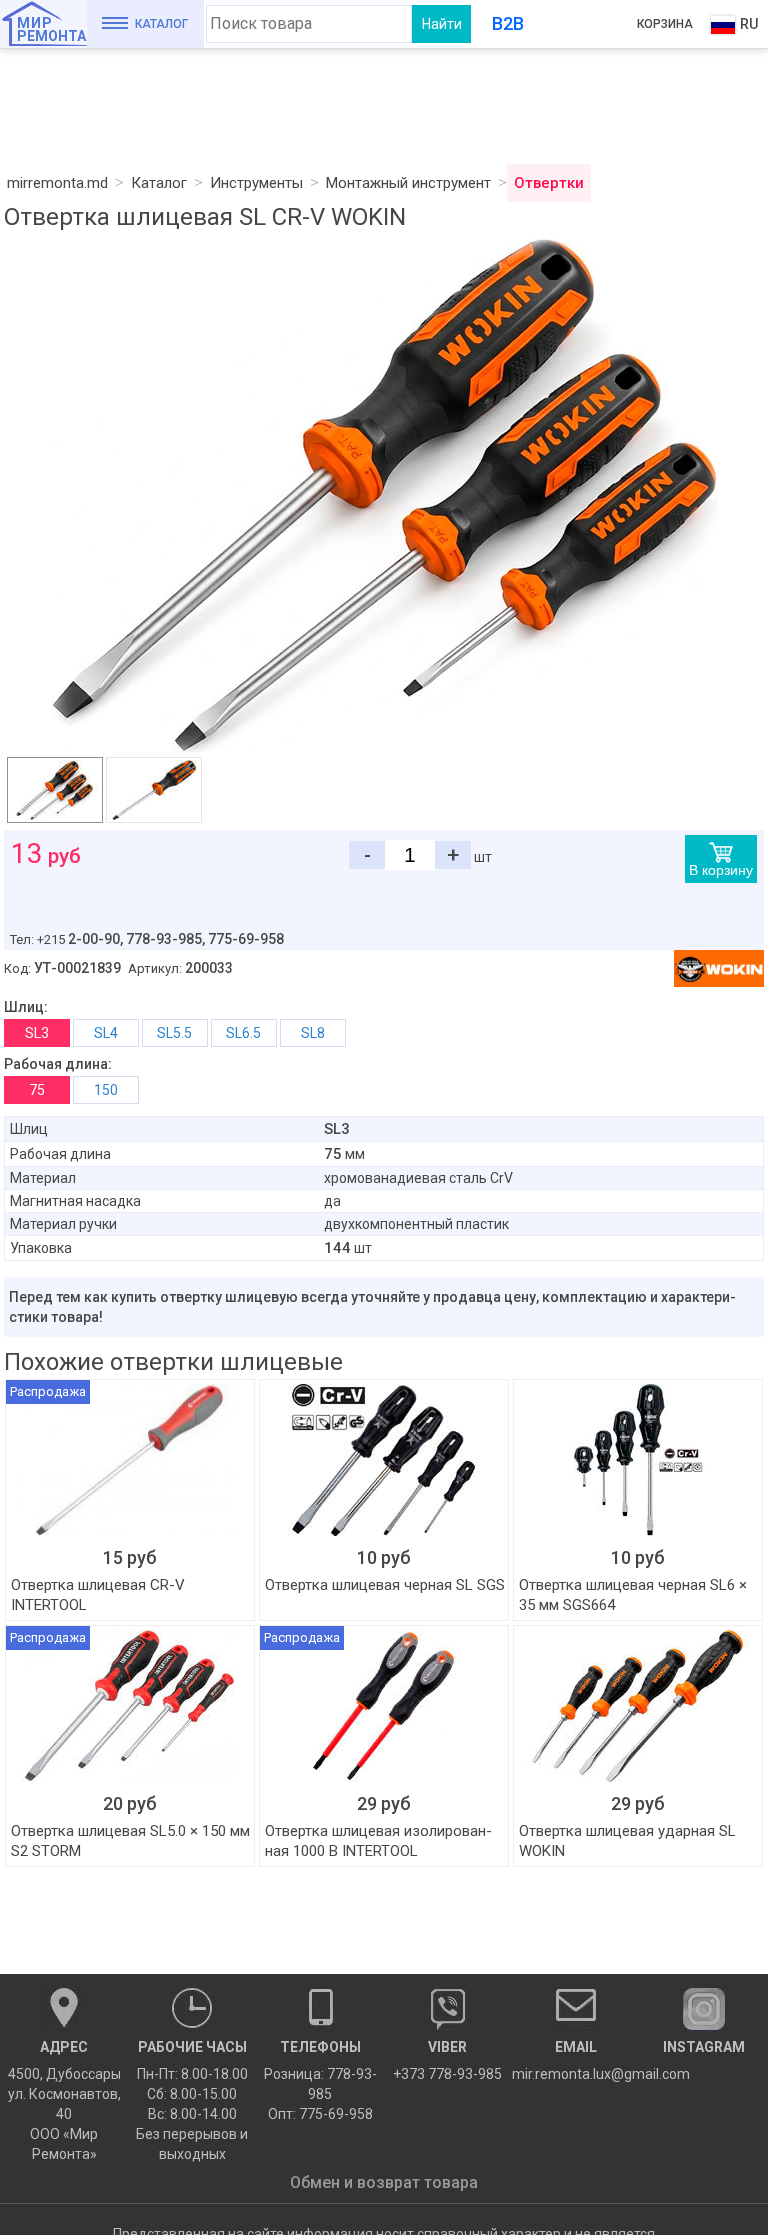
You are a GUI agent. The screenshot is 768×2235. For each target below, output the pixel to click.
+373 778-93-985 (447, 2060)
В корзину (721, 870)
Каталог (161, 24)
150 (106, 1090)
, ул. (64, 2100)
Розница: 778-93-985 (320, 2084)
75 (37, 1090)
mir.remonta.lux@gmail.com (576, 2060)
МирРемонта (51, 29)
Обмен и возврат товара (384, 2182)
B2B (508, 23)
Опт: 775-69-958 (320, 2114)
